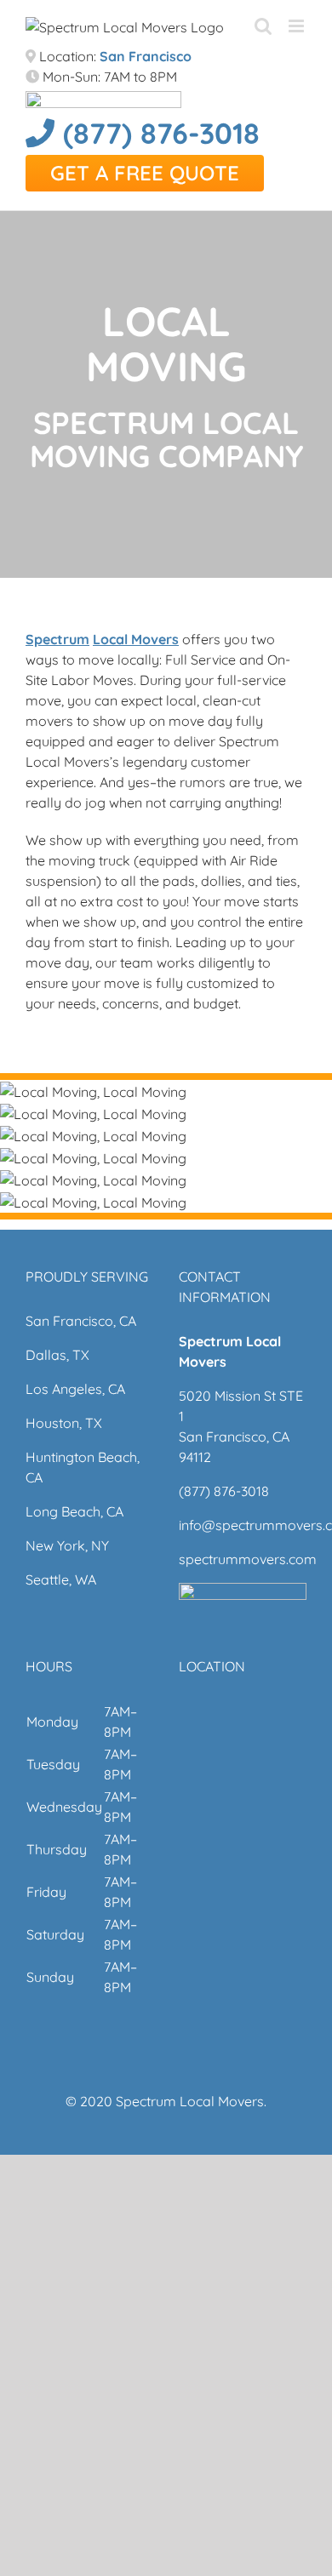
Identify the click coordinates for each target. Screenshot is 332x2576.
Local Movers (136, 639)
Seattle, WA (61, 1579)
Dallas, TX (57, 1355)
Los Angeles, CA (75, 1389)
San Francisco (146, 56)
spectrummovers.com (248, 1559)
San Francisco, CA (81, 1321)
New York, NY (67, 1545)
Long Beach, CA (74, 1511)
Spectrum (57, 639)
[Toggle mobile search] (263, 26)
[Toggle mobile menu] (298, 26)
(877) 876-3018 (157, 133)
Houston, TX (64, 1423)
